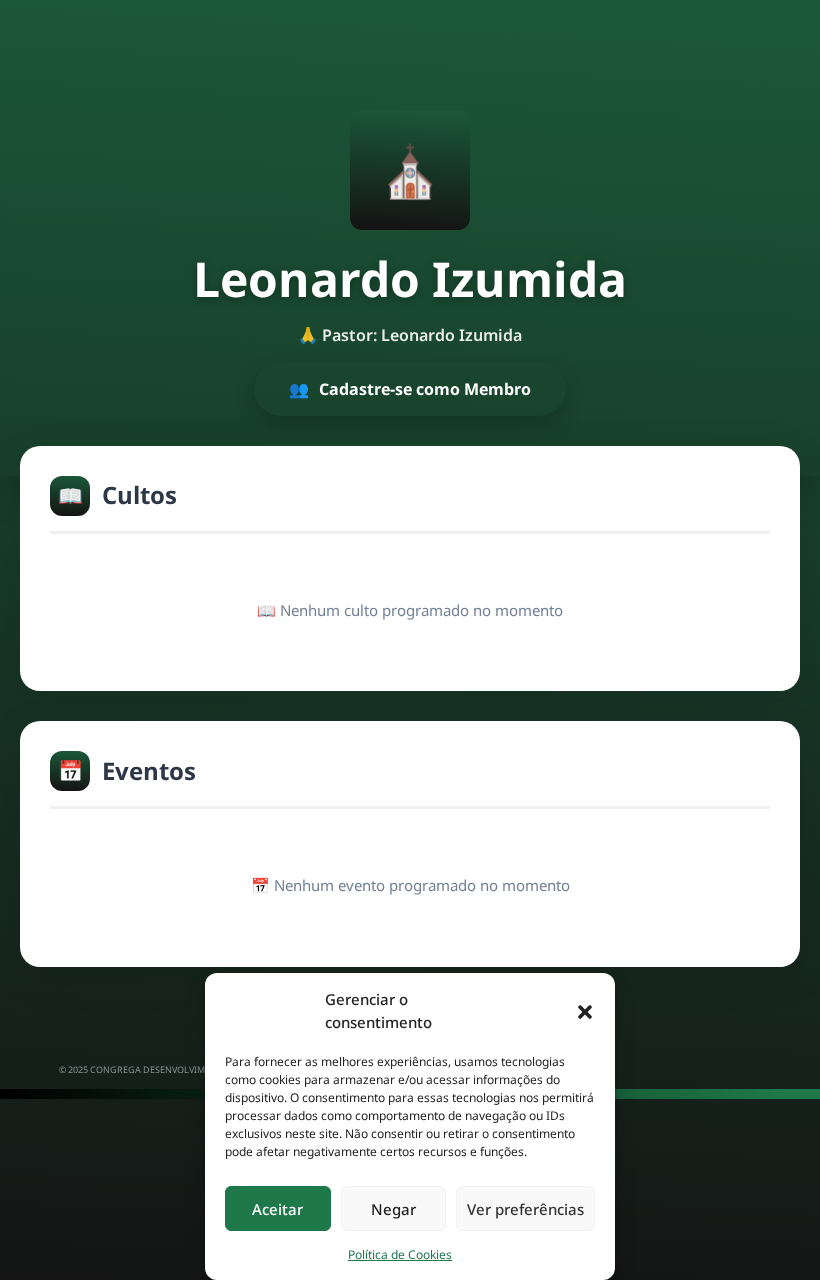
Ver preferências (525, 1209)
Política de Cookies (400, 1254)
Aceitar (277, 1209)
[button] (585, 1011)
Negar (393, 1209)
